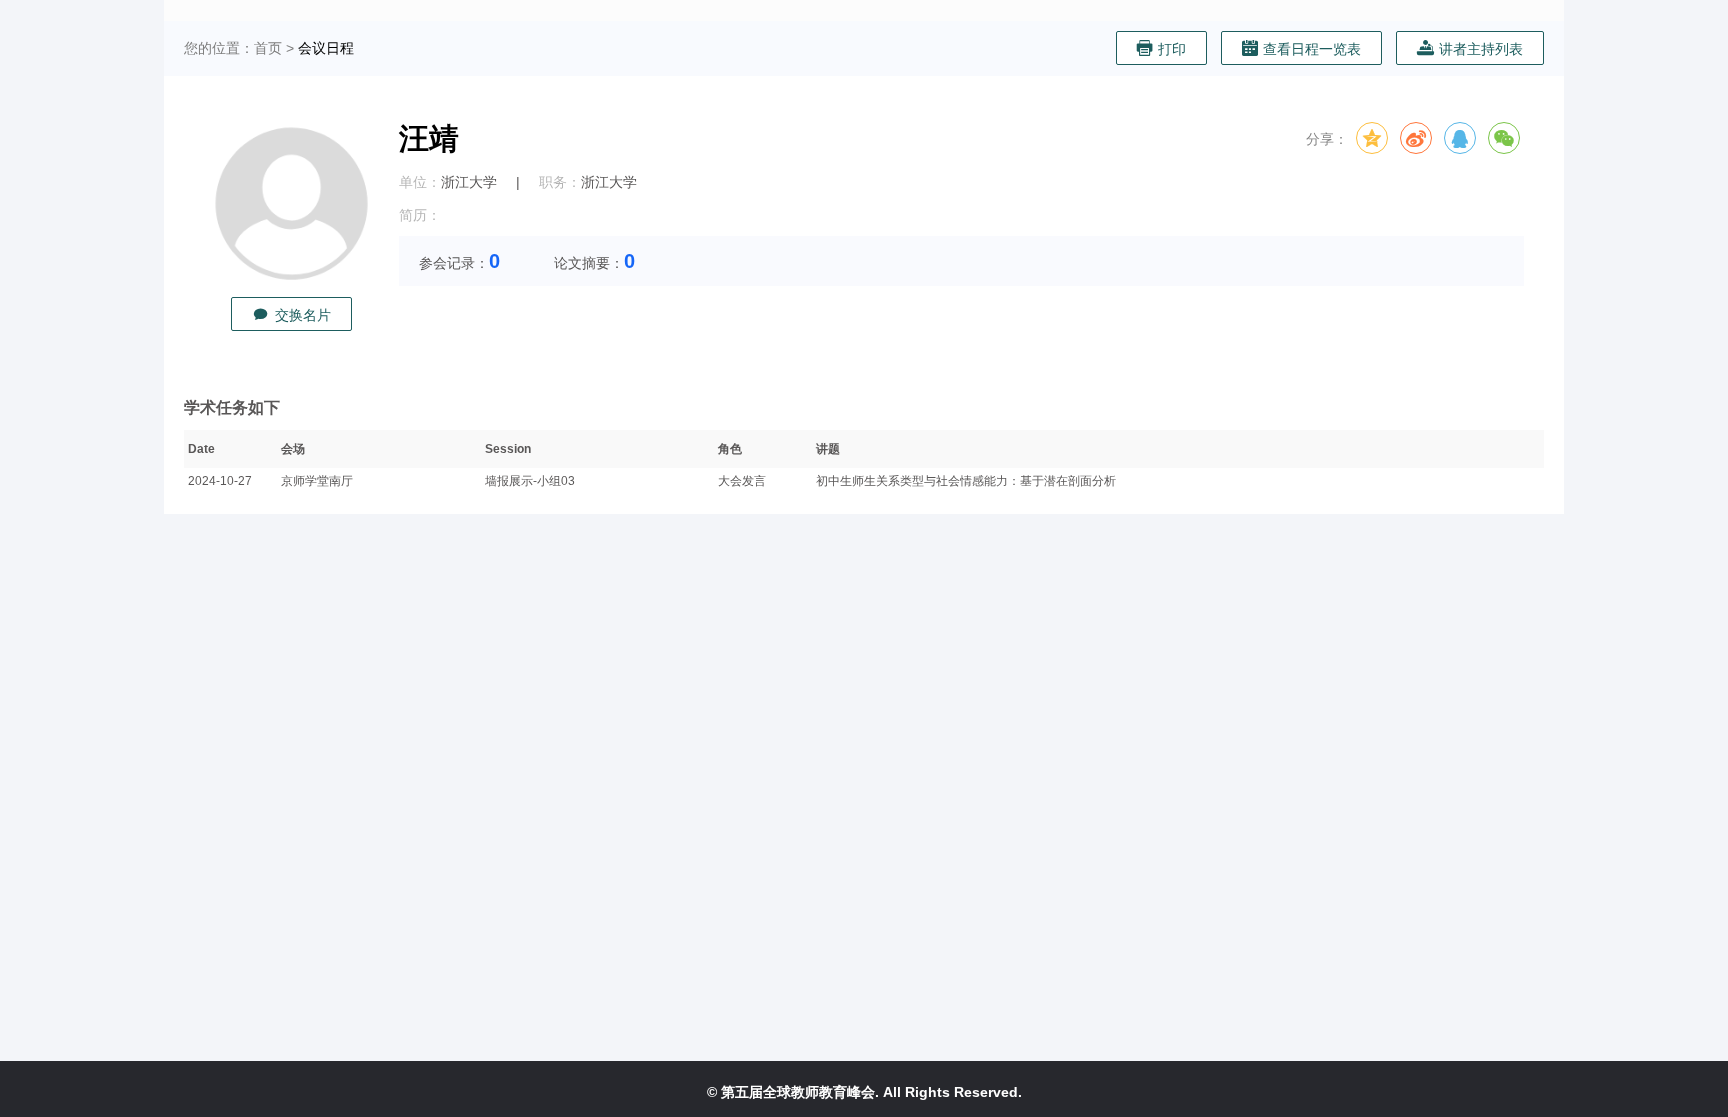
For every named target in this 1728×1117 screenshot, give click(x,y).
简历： (420, 215)
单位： (420, 182)
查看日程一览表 (1312, 49)
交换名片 (303, 315)
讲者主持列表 (1481, 49)
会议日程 (326, 48)
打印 (1172, 49)
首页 (268, 48)
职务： (560, 182)
